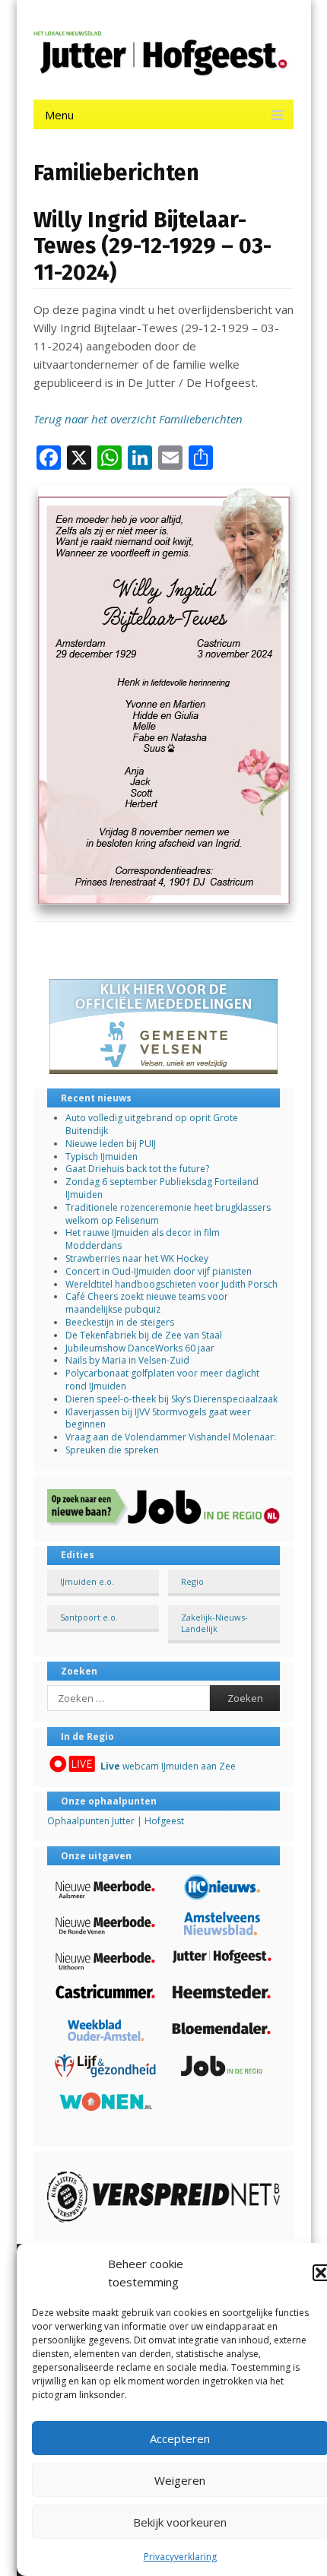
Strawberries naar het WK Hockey (137, 1258)
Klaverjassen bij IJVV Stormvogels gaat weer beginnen (158, 1418)
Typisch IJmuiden (102, 1157)
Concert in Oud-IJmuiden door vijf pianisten (159, 1271)
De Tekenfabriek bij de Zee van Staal (144, 1335)
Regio (192, 1581)
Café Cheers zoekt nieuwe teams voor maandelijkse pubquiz (147, 1303)
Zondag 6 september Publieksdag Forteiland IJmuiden (162, 1188)
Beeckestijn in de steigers (121, 1322)
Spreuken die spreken (112, 1450)
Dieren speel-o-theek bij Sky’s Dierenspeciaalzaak (171, 1399)
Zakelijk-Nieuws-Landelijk (214, 1623)
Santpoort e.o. (89, 1617)
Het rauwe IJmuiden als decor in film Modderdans (143, 1239)
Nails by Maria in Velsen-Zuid (127, 1360)
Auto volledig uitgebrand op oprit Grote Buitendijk (152, 1124)
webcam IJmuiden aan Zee (168, 1766)
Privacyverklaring (180, 2557)
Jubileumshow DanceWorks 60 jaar (140, 1348)
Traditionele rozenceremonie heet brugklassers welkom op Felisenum (168, 1214)
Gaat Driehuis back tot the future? (137, 1169)
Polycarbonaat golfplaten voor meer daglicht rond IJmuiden (162, 1380)
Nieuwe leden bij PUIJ (111, 1144)
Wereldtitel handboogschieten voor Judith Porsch (171, 1284)
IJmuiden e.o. (87, 1581)
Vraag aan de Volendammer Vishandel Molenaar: (171, 1437)
